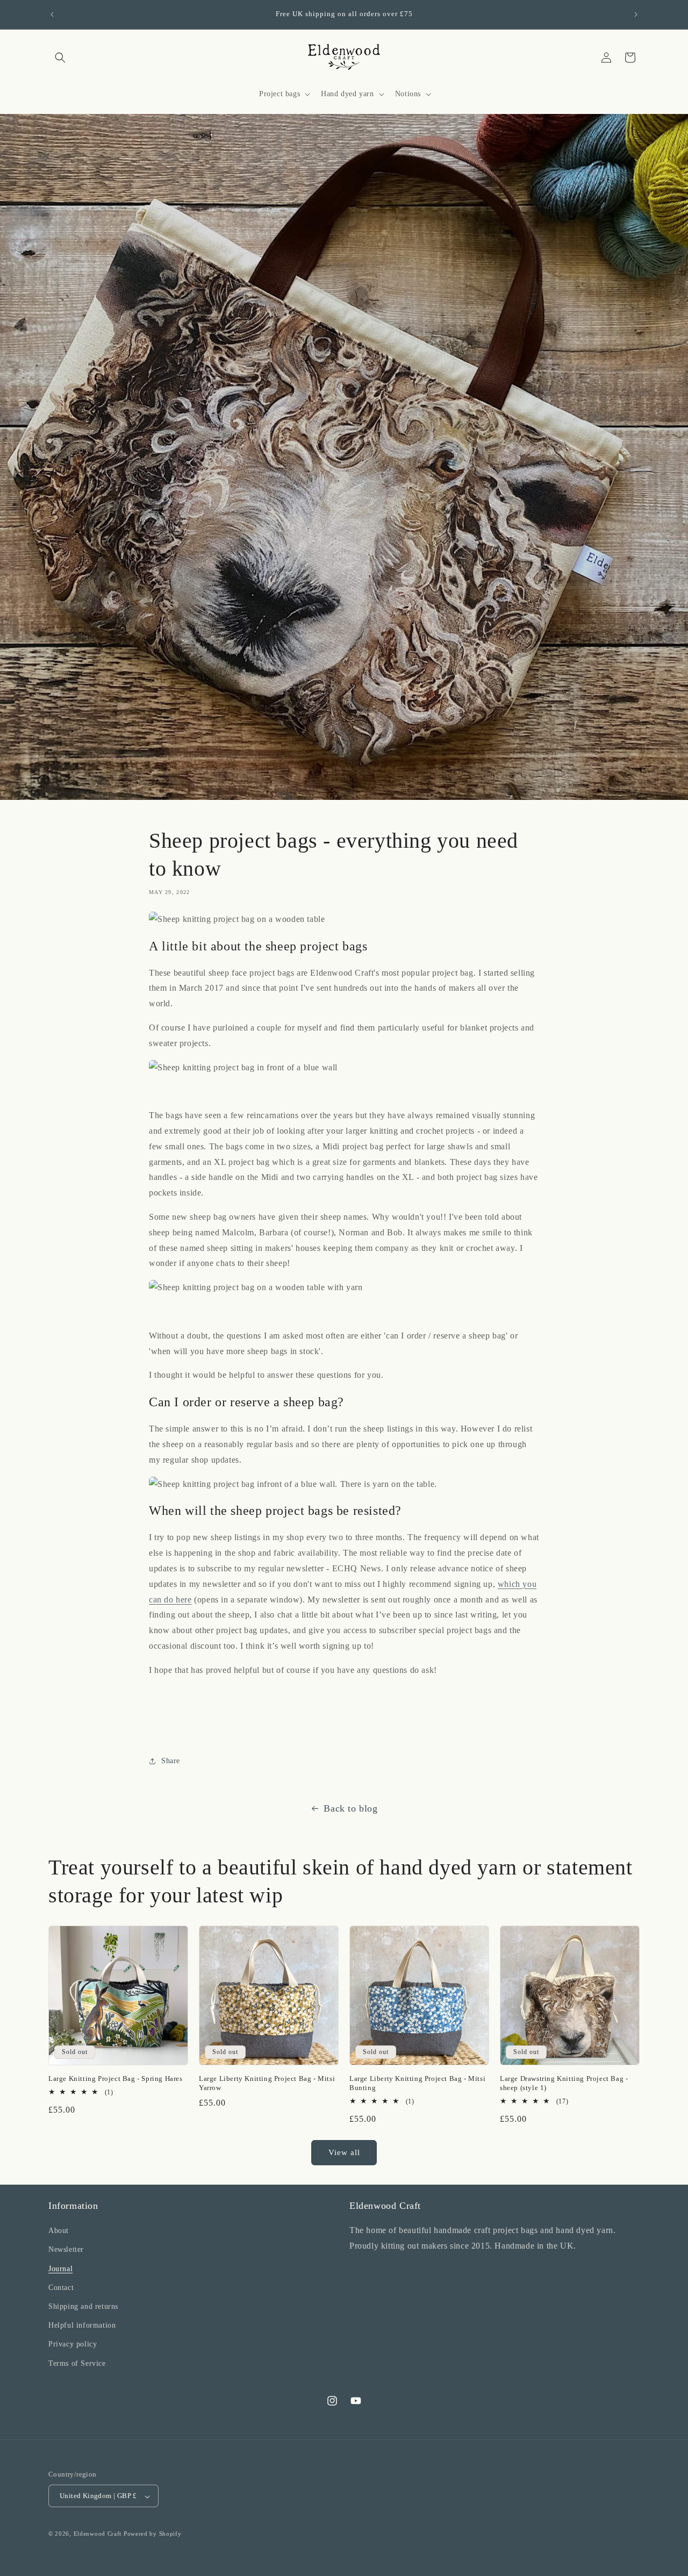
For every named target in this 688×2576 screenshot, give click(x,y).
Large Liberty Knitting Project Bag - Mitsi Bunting (417, 2083)
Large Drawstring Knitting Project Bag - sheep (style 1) (564, 2083)
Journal (60, 2269)
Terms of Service (77, 2363)
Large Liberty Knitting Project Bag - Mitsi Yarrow (267, 2083)
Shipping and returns (83, 2306)
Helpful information (82, 2326)
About (59, 2231)
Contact (61, 2288)
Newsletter (66, 2250)
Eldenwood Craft (98, 2534)
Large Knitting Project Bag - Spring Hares (116, 2078)
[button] (60, 58)
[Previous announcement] (52, 15)
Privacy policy (73, 2345)
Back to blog (350, 1808)
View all (344, 2152)
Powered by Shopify (153, 2534)
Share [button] (171, 1761)
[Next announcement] (636, 15)
